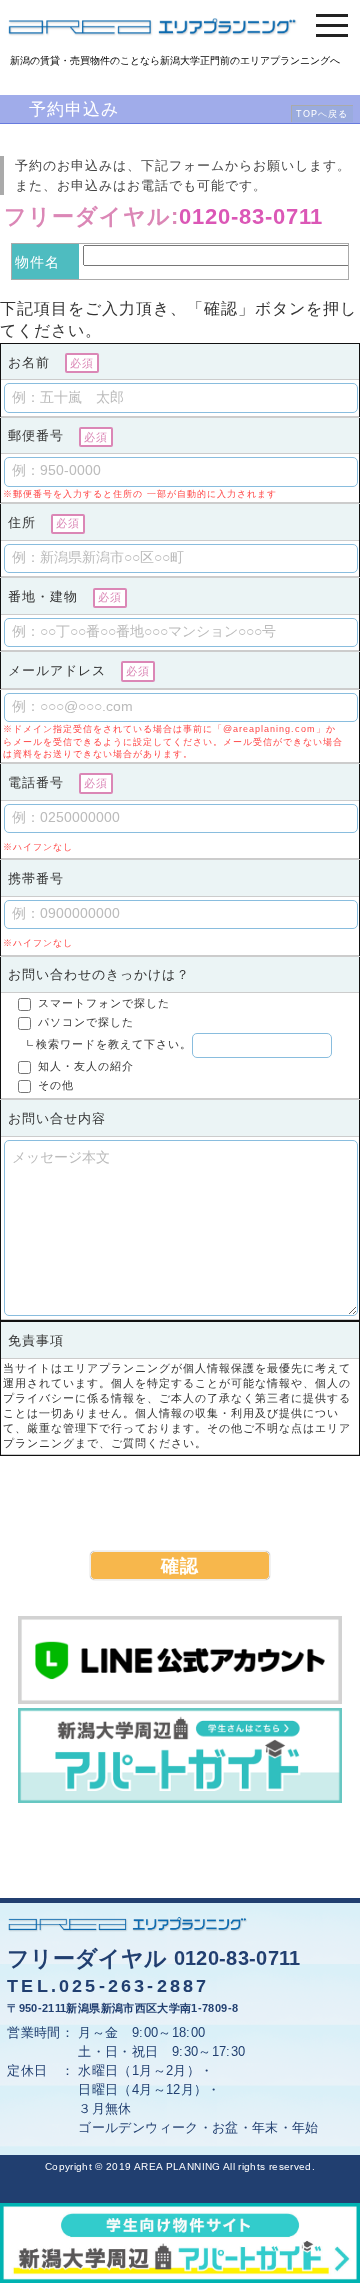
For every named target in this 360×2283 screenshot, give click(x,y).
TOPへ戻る (322, 114)
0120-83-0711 (251, 216)
